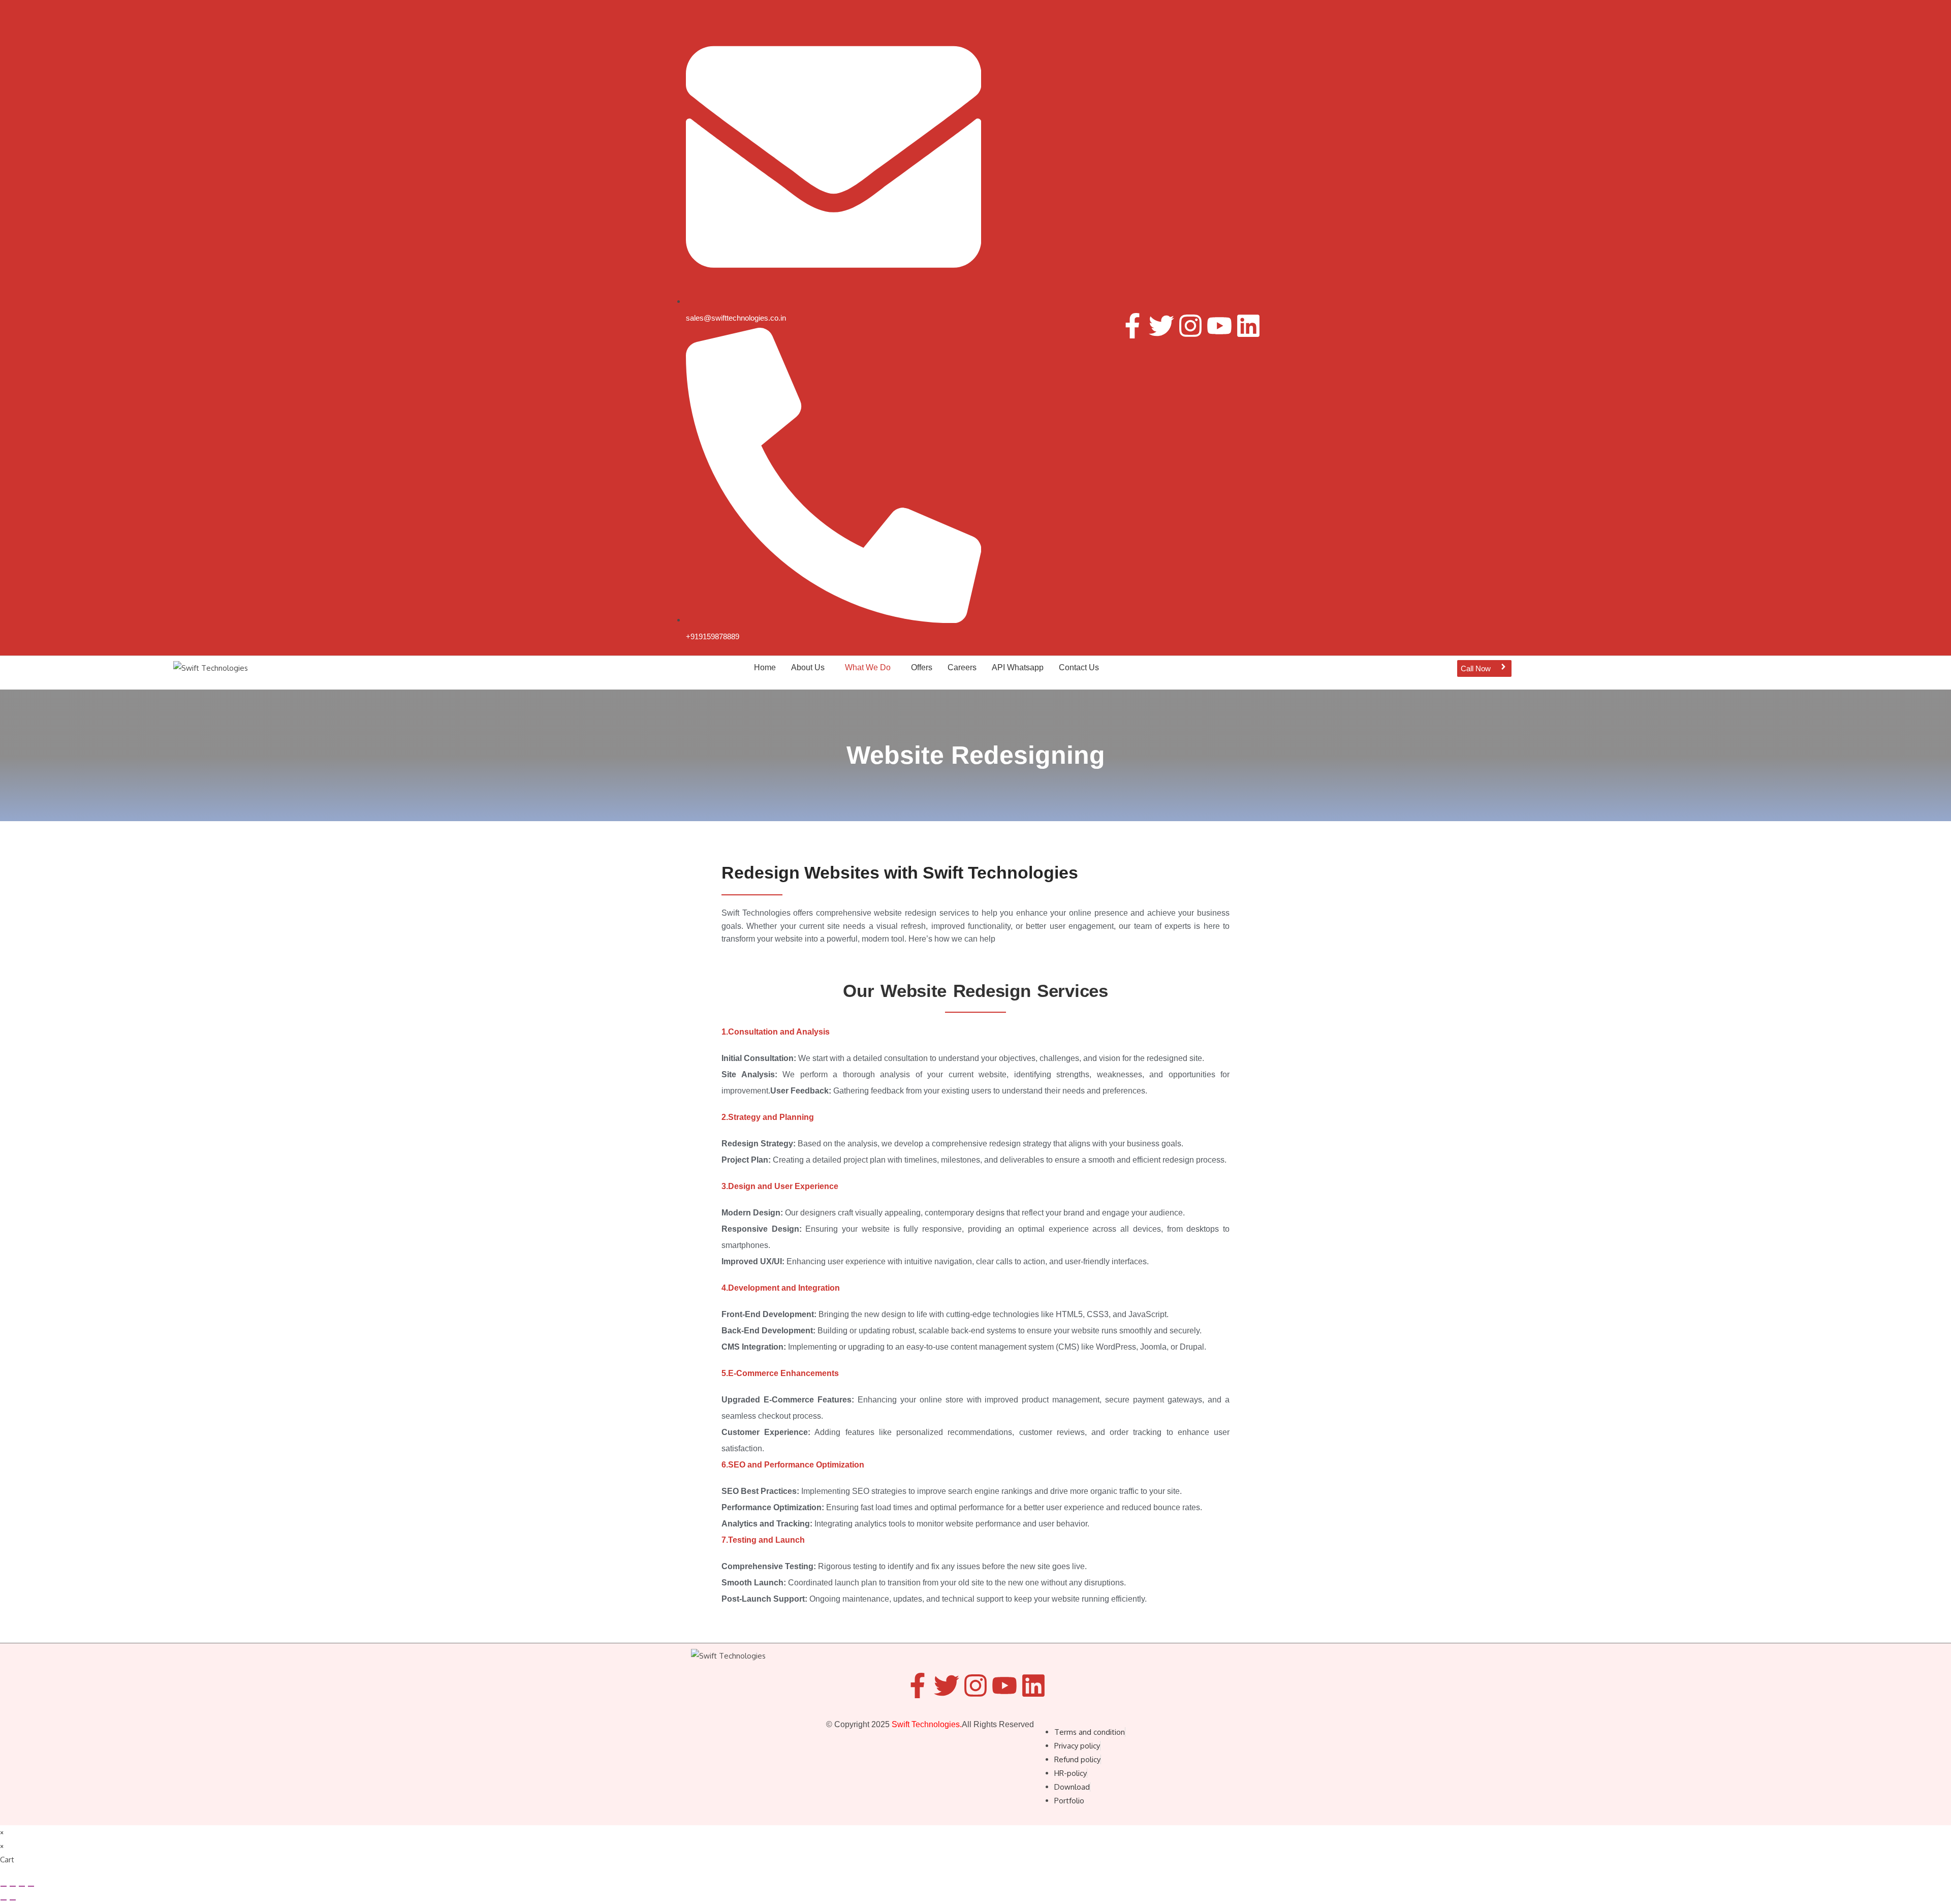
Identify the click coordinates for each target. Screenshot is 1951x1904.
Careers (962, 667)
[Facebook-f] (1132, 326)
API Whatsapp (1018, 667)
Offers (922, 667)
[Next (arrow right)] (13, 1900)
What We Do (868, 667)
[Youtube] (1219, 326)
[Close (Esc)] (31, 1886)
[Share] (22, 1886)
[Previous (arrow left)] (4, 1900)
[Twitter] (1161, 326)
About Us (808, 667)
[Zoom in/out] (4, 1886)
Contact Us (1079, 667)
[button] (810, 668)
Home (765, 667)
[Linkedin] (1248, 326)
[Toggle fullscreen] (13, 1886)
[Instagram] (1190, 326)
